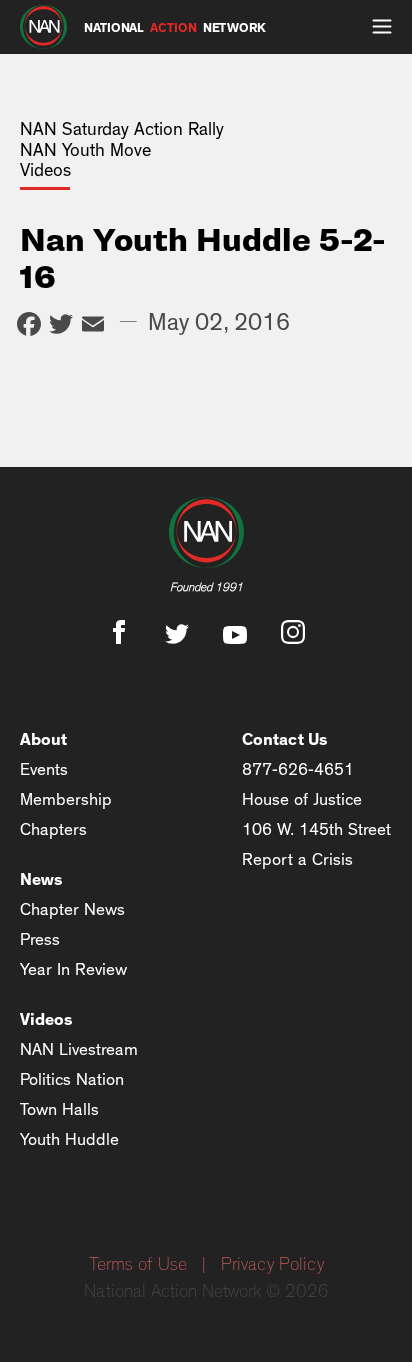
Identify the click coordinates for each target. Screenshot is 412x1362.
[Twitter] (61, 326)
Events (44, 769)
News (41, 879)
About (43, 739)
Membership (66, 799)
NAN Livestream (79, 1049)
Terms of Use (138, 1265)
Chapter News (72, 909)
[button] (382, 27)
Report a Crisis (297, 859)
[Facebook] (29, 326)
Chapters (53, 829)
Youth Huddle (69, 1139)
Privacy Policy (272, 1265)
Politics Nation (72, 1079)
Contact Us (285, 739)
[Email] (93, 326)
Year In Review (73, 969)
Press (40, 939)
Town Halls (59, 1109)
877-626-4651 (298, 769)
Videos (46, 1019)
